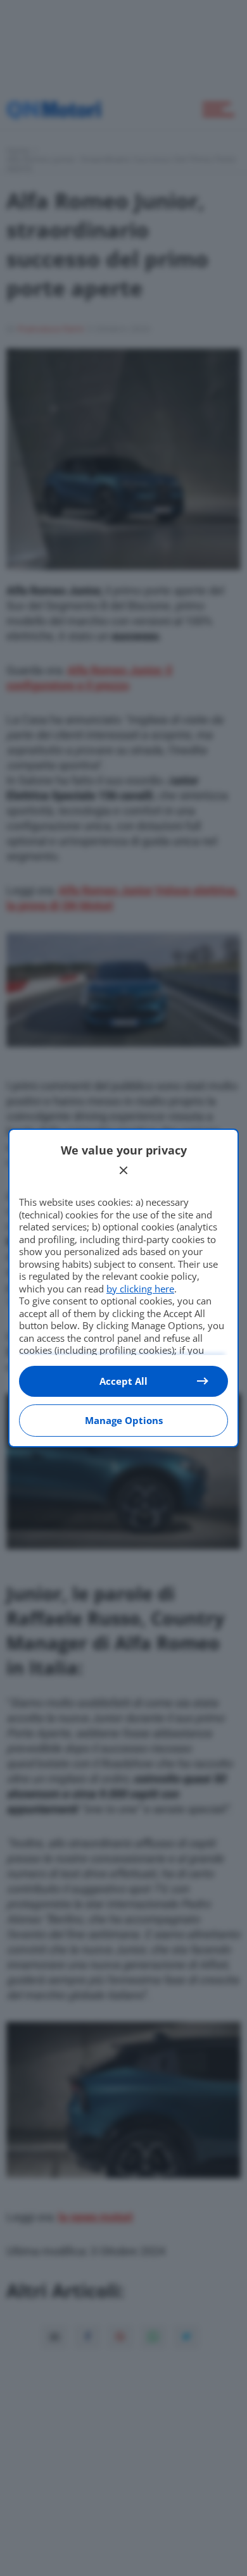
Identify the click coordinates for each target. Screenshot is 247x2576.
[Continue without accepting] (123, 1170)
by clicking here (140, 1289)
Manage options (124, 1420)
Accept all (123, 1381)
